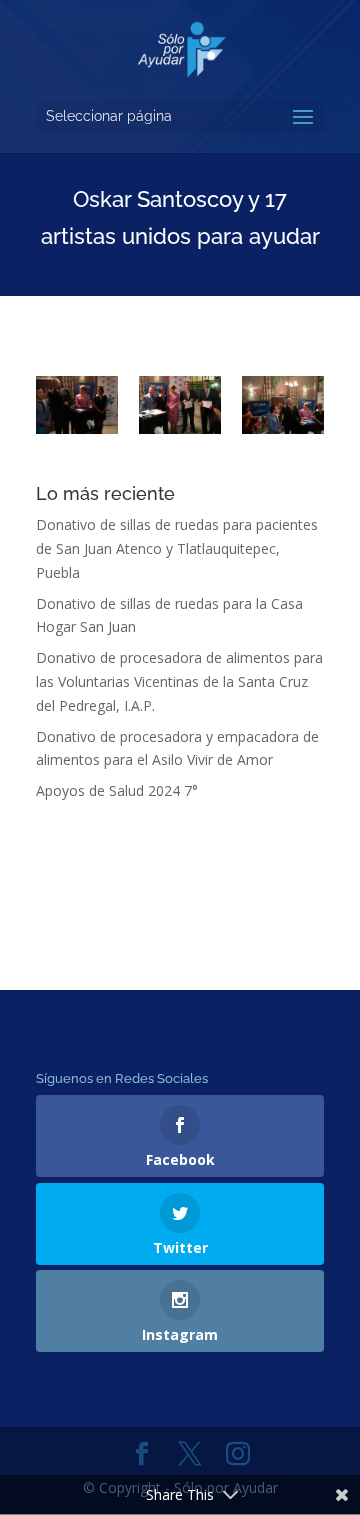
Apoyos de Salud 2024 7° (117, 790)
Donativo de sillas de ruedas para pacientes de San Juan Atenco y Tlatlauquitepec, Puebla (177, 548)
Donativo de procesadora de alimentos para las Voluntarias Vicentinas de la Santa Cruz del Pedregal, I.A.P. (179, 681)
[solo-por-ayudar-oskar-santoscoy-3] (77, 405)
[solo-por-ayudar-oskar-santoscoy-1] (283, 405)
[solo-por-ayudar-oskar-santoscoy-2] (180, 405)
